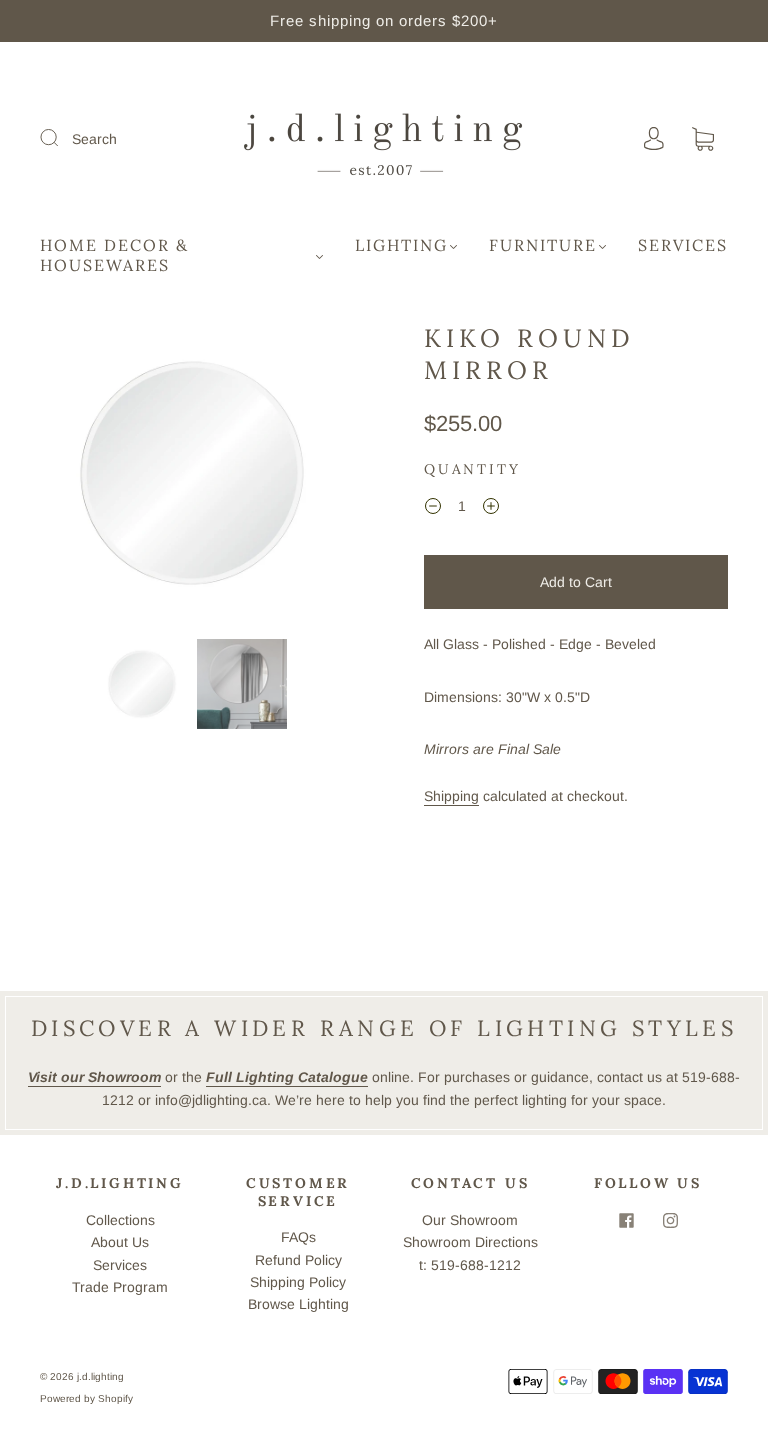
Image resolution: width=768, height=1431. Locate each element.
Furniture (543, 245)
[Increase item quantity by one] (491, 509)
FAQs (298, 1237)
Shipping (451, 796)
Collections (120, 1220)
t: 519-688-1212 (470, 1265)
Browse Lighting (298, 1304)
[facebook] (626, 1221)
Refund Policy (298, 1260)
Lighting (401, 245)
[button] (72, 477)
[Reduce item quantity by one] (433, 509)
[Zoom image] (192, 477)
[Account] (654, 139)
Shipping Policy (298, 1282)
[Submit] (62, 138)
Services (683, 245)
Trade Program (120, 1287)
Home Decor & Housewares (114, 255)
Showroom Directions (470, 1242)
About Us (120, 1242)
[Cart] (703, 140)
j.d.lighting (100, 1376)
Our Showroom (470, 1220)
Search (94, 139)
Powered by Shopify (86, 1398)
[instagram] (670, 1221)
